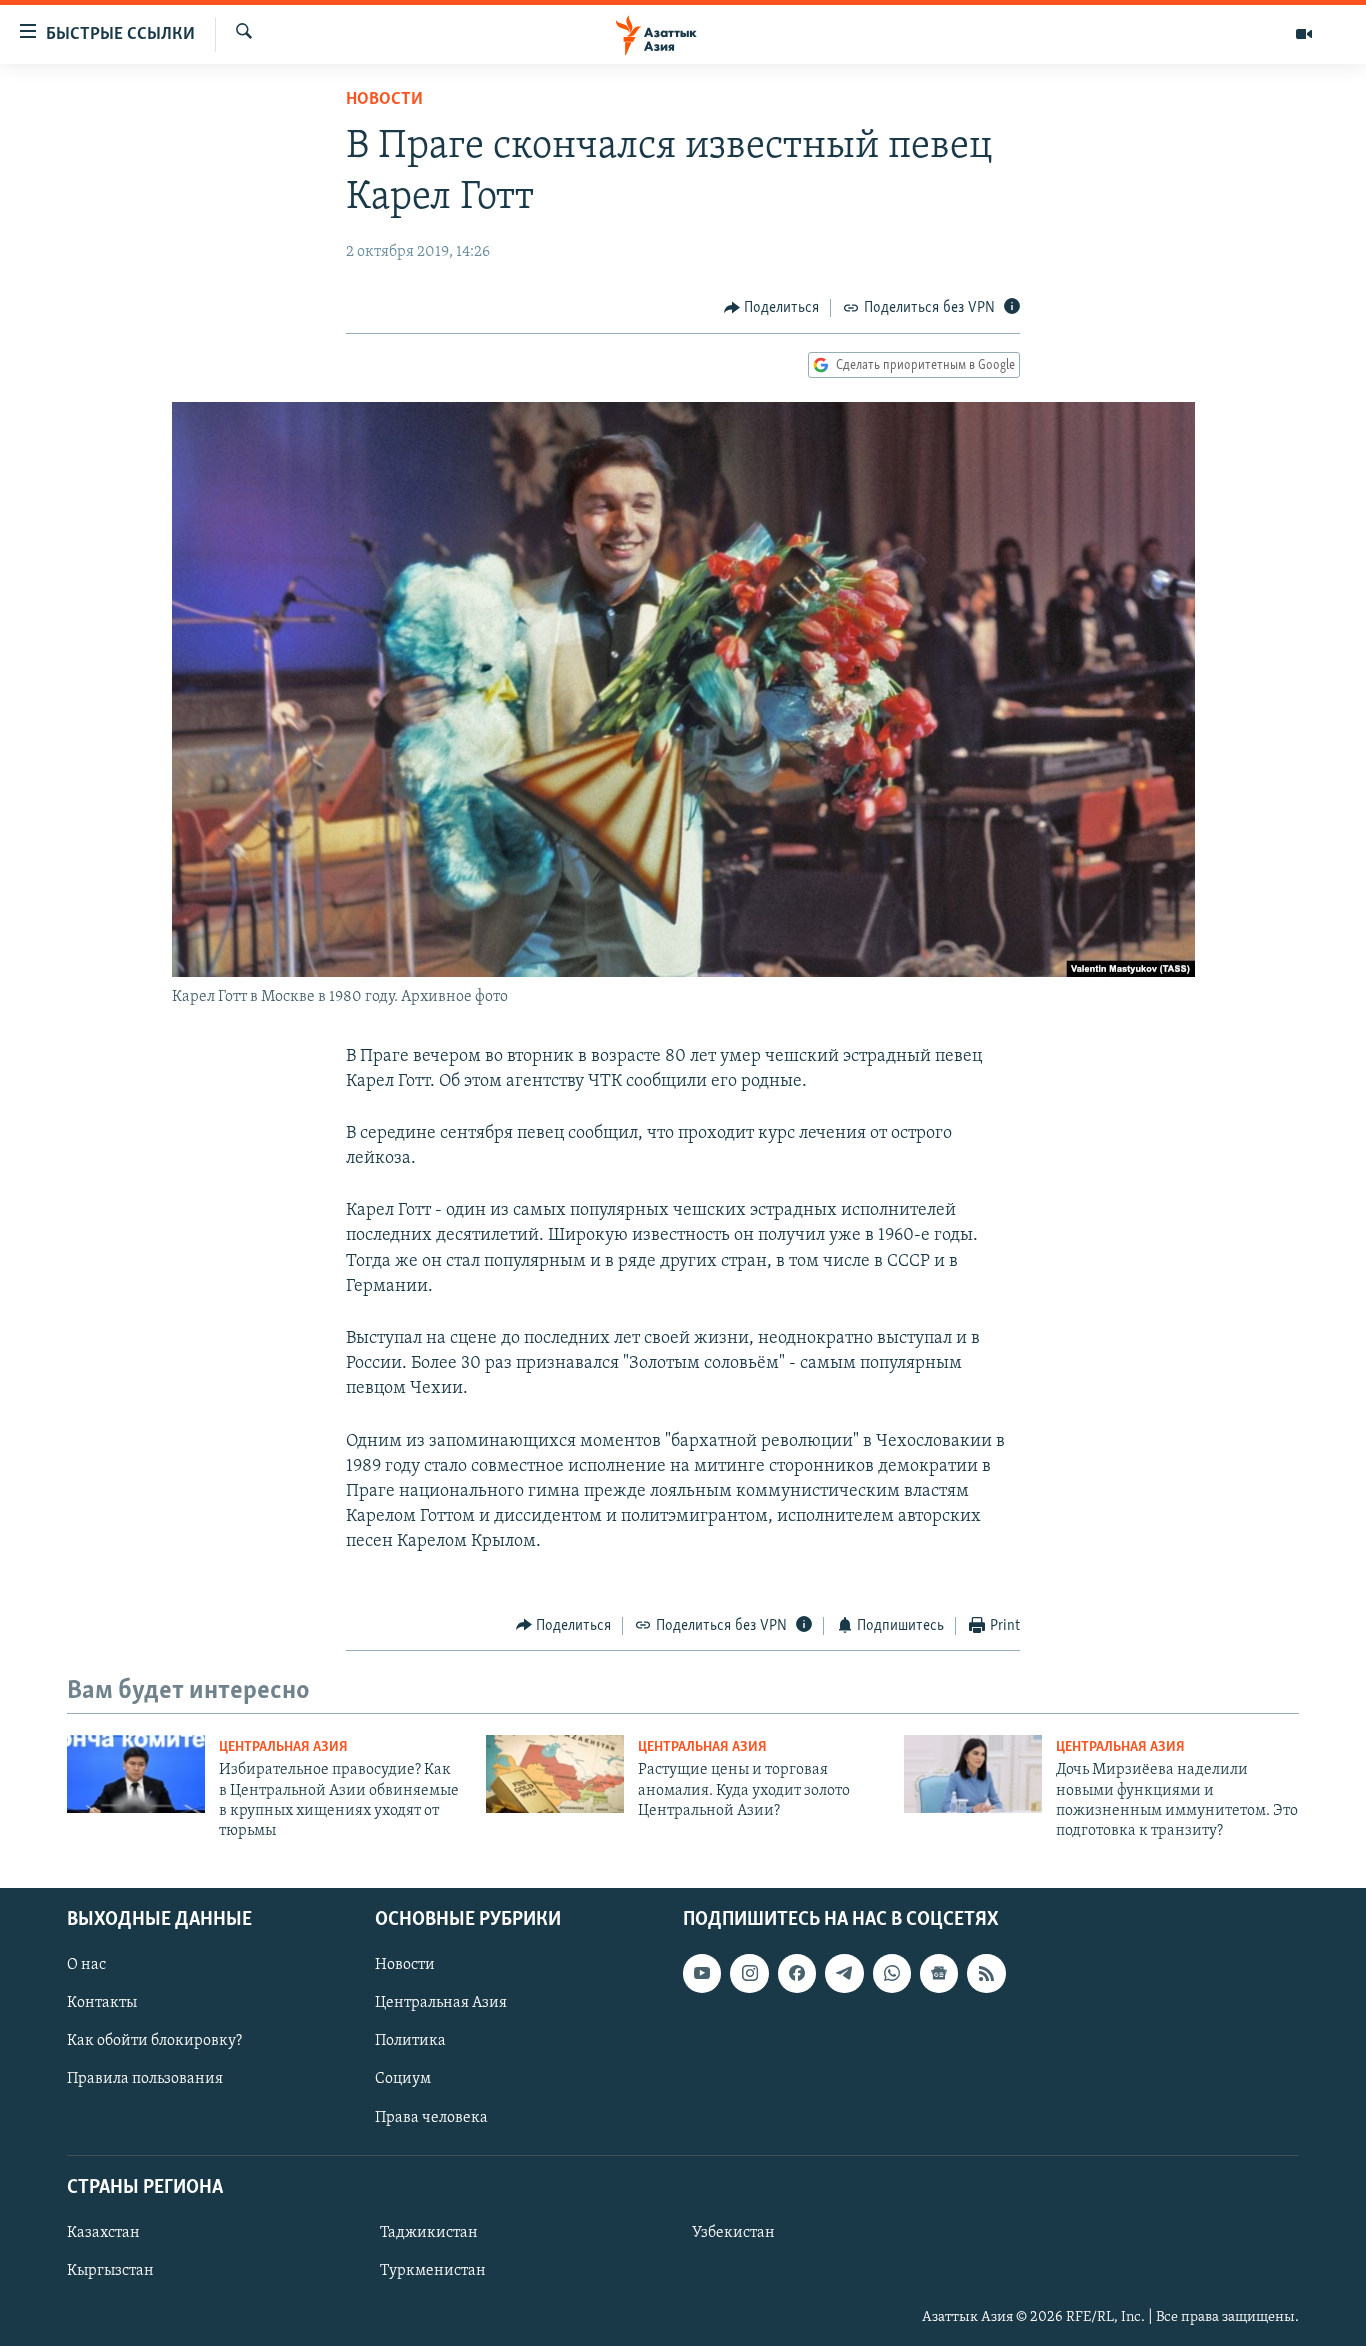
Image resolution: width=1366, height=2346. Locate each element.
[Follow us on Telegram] (844, 1973)
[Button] (772, 308)
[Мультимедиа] (1304, 34)
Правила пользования (145, 2079)
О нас (86, 1965)
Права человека (431, 2117)
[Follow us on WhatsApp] (892, 1973)
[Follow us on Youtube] (702, 1973)
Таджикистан (429, 2233)
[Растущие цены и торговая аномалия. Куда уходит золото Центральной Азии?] (555, 1774)
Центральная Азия (283, 1747)
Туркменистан (433, 2271)
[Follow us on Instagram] (749, 1973)
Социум (403, 2079)
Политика (410, 2041)
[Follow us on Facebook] (797, 1973)
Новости (384, 100)
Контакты (102, 2003)
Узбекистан (733, 2233)
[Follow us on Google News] (939, 1973)
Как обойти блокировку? (154, 2041)
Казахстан (103, 2233)
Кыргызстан (110, 2271)
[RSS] (986, 1973)
